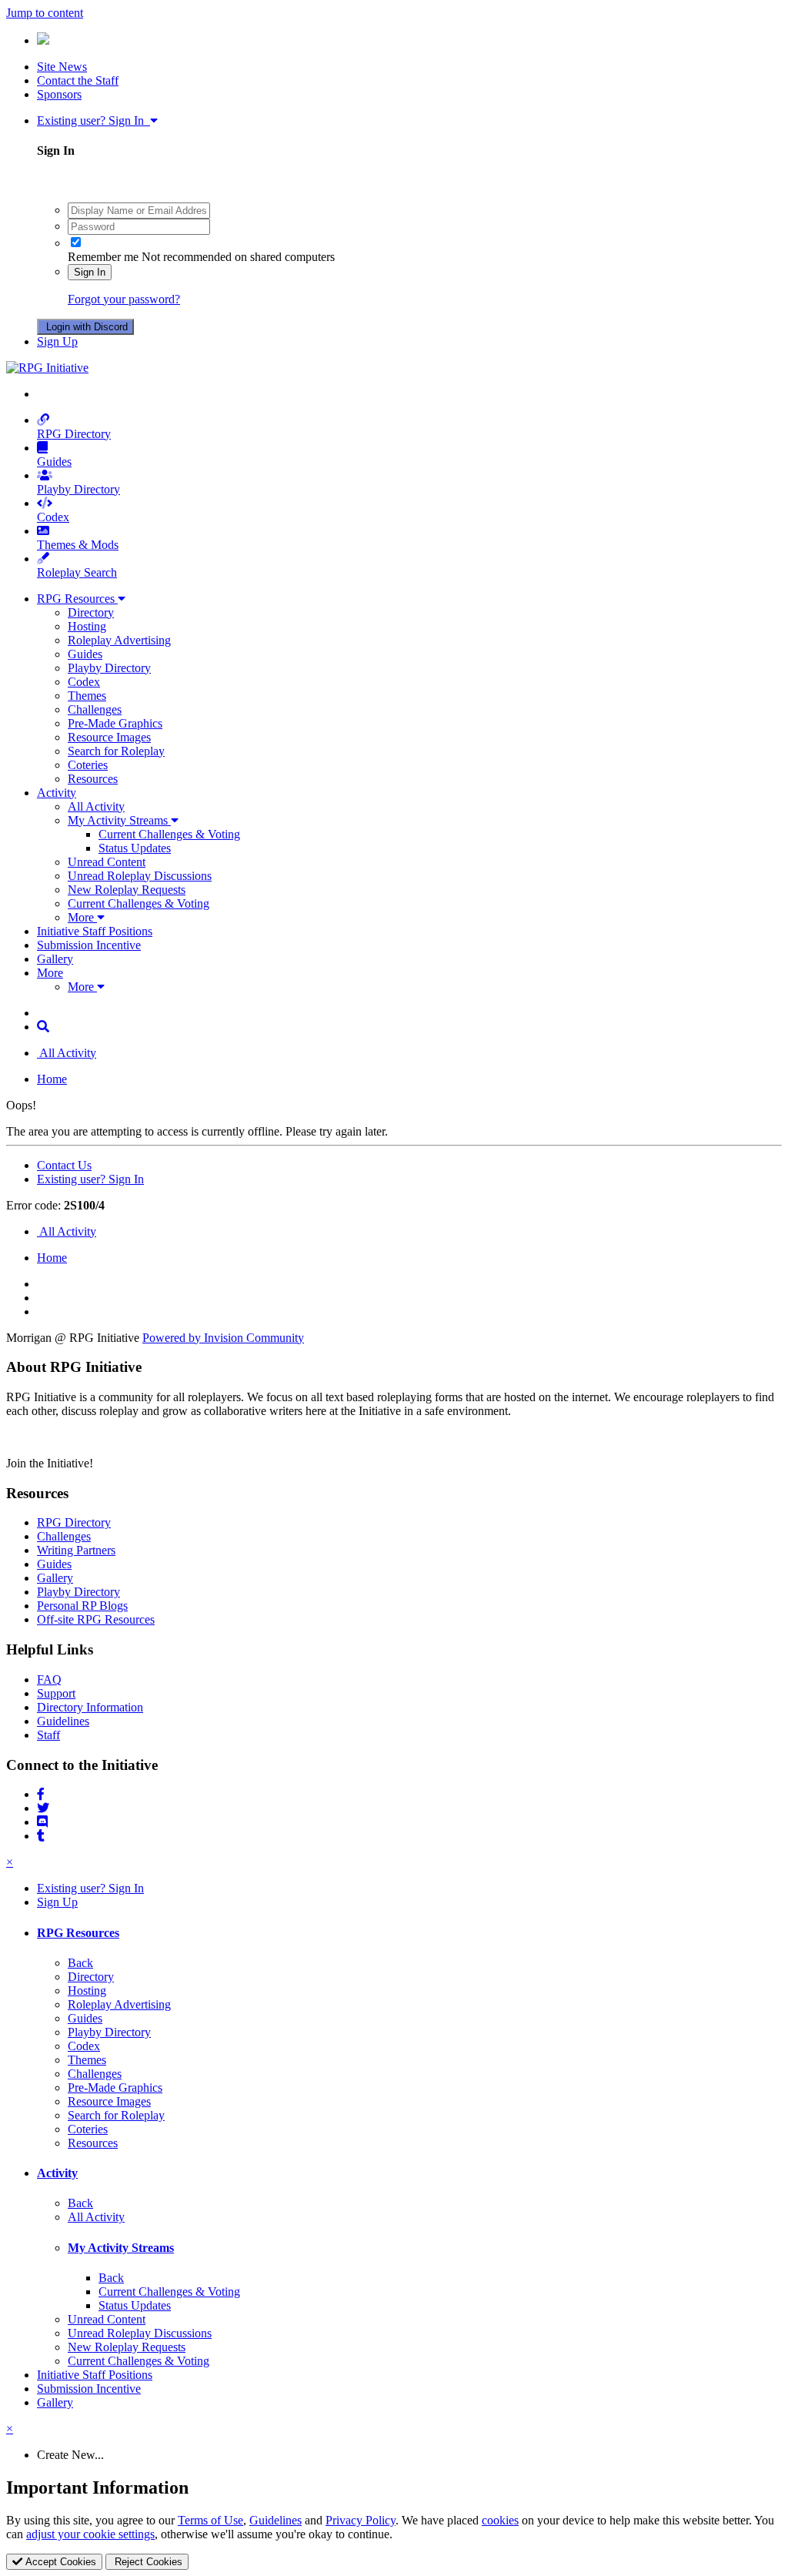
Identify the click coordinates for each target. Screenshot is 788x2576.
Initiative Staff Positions (95, 931)
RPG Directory (74, 434)
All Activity (96, 806)
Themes (87, 696)
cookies (500, 2520)
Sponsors (59, 94)
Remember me (103, 257)
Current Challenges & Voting (169, 834)
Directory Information (90, 1707)
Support (56, 1693)
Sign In (90, 272)
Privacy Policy (361, 2520)
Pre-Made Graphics (115, 723)
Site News (62, 67)
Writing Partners (76, 1550)
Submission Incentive (89, 945)
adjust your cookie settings (90, 2534)
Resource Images (109, 737)
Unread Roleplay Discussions (140, 876)
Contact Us (64, 1165)
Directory (91, 612)
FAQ (49, 1679)
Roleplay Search (77, 572)
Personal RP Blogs (82, 1606)
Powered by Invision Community (223, 1338)
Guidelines (63, 1721)
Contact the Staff (78, 80)
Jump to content (45, 13)
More (82, 917)
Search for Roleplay (116, 751)
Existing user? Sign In (93, 120)
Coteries (88, 765)
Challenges (95, 709)
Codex (53, 517)
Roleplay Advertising (119, 640)
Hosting (87, 626)
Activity (57, 793)
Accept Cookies (59, 2562)
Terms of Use (210, 2520)
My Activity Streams (119, 820)
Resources (93, 779)
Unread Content (107, 862)
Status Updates (135, 848)
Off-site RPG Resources (96, 1619)
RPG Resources (77, 599)
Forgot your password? (124, 299)
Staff (48, 1735)
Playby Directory (78, 489)
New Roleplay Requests (127, 890)
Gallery (55, 959)
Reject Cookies (147, 2562)
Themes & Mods (78, 545)
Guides (54, 462)
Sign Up (57, 341)
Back (80, 1963)
